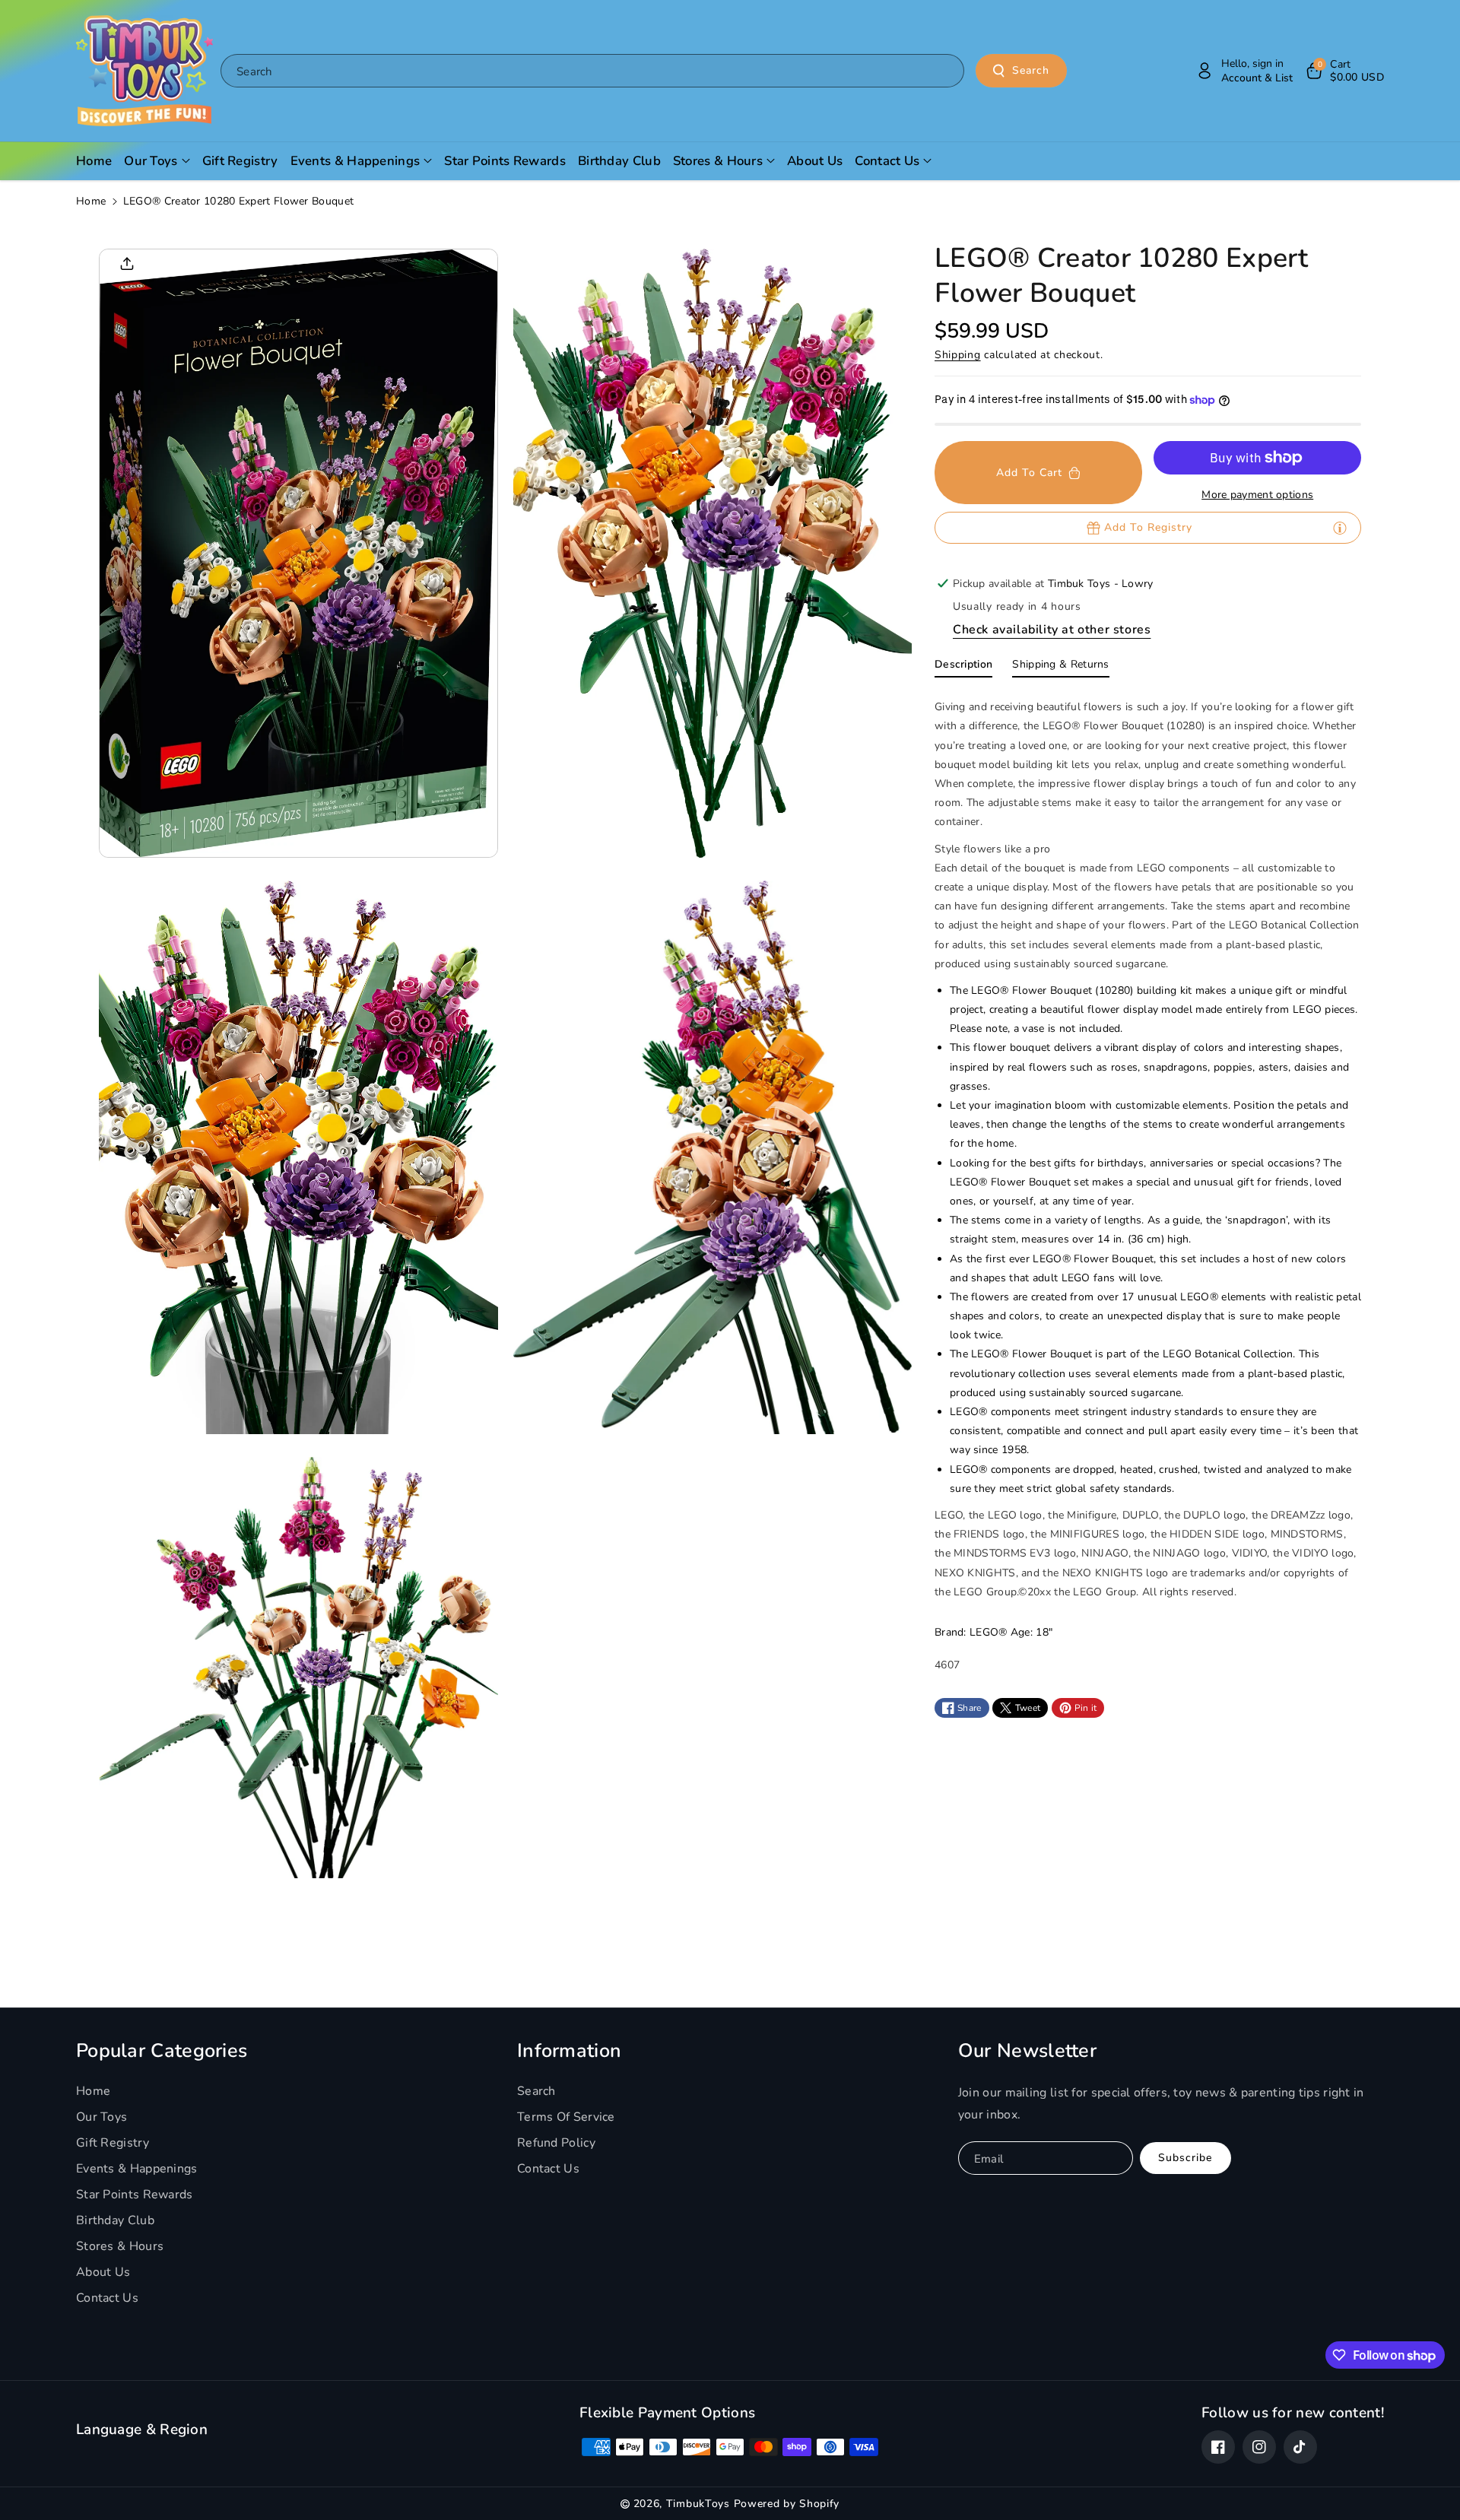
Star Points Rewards (135, 2195)
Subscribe (1185, 2158)
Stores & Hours (120, 2246)
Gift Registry (113, 2143)
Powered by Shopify (787, 2504)
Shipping (958, 355)
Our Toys (102, 2117)
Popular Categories (162, 2051)
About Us (103, 2272)
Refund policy (556, 2143)
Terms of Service (566, 2117)
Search (1031, 70)
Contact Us (107, 2298)
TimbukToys (698, 2504)
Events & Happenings (137, 2169)
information (569, 2051)
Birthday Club (115, 2220)
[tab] (963, 668)
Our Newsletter (1027, 2051)
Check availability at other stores (1052, 630)
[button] (1344, 71)
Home (91, 201)
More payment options (1257, 495)
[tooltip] (1340, 528)
